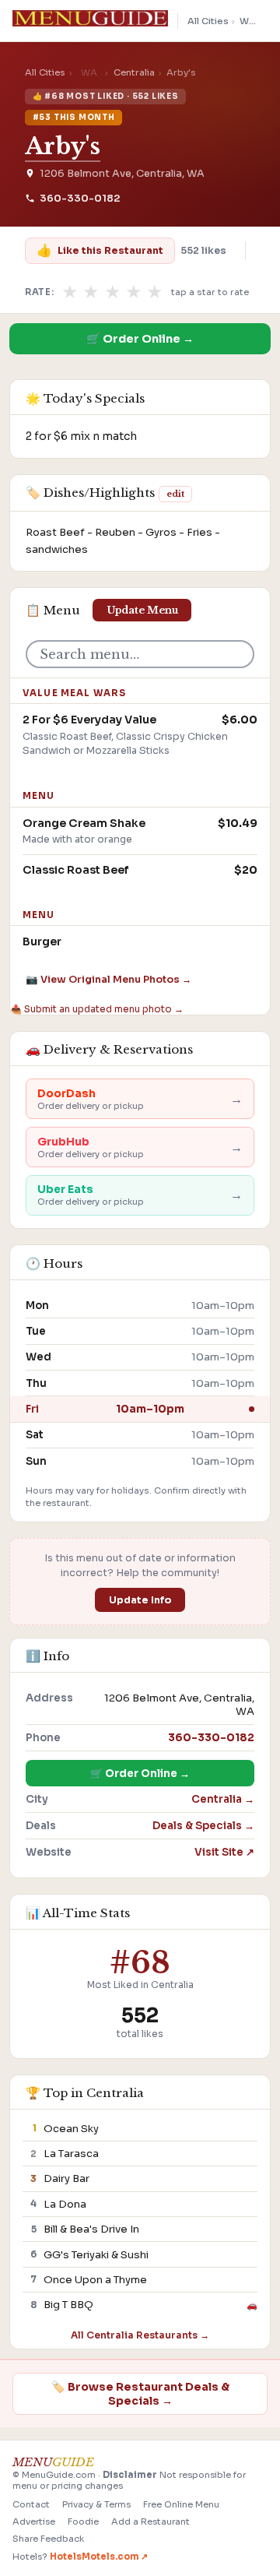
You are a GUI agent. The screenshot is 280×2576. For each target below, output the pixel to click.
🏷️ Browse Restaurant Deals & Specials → (140, 2394)
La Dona (65, 2204)
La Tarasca (71, 2154)
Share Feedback (48, 2539)
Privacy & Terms (96, 2504)
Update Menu (142, 610)
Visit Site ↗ (224, 1852)
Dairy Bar (66, 2178)
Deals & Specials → (203, 1826)
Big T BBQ (68, 2305)
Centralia (134, 72)
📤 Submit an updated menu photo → (97, 1009)
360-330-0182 (80, 199)
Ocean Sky (71, 2129)
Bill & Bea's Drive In (91, 2229)
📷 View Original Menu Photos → (108, 980)
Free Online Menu (181, 2504)
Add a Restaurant (150, 2521)
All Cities (208, 21)
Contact (31, 2504)
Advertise (34, 2521)
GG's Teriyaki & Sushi (96, 2255)
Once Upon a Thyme (95, 2280)
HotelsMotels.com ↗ (99, 2557)
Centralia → (223, 1799)
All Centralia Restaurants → (140, 2335)
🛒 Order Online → (140, 339)
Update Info (140, 1600)
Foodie (83, 2521)
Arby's (63, 146)
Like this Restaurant (100, 250)
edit (175, 494)
